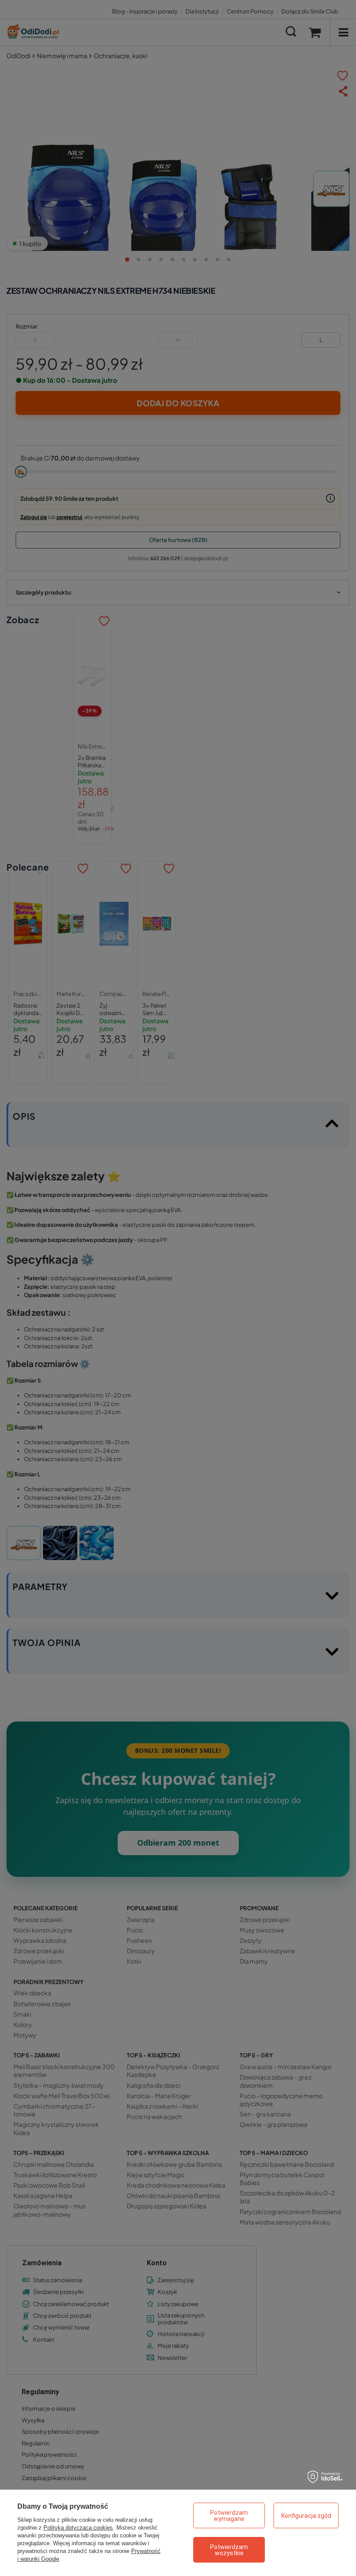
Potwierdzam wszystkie (229, 2550)
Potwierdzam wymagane (229, 2516)
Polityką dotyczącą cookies (78, 2528)
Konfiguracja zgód (306, 2516)
